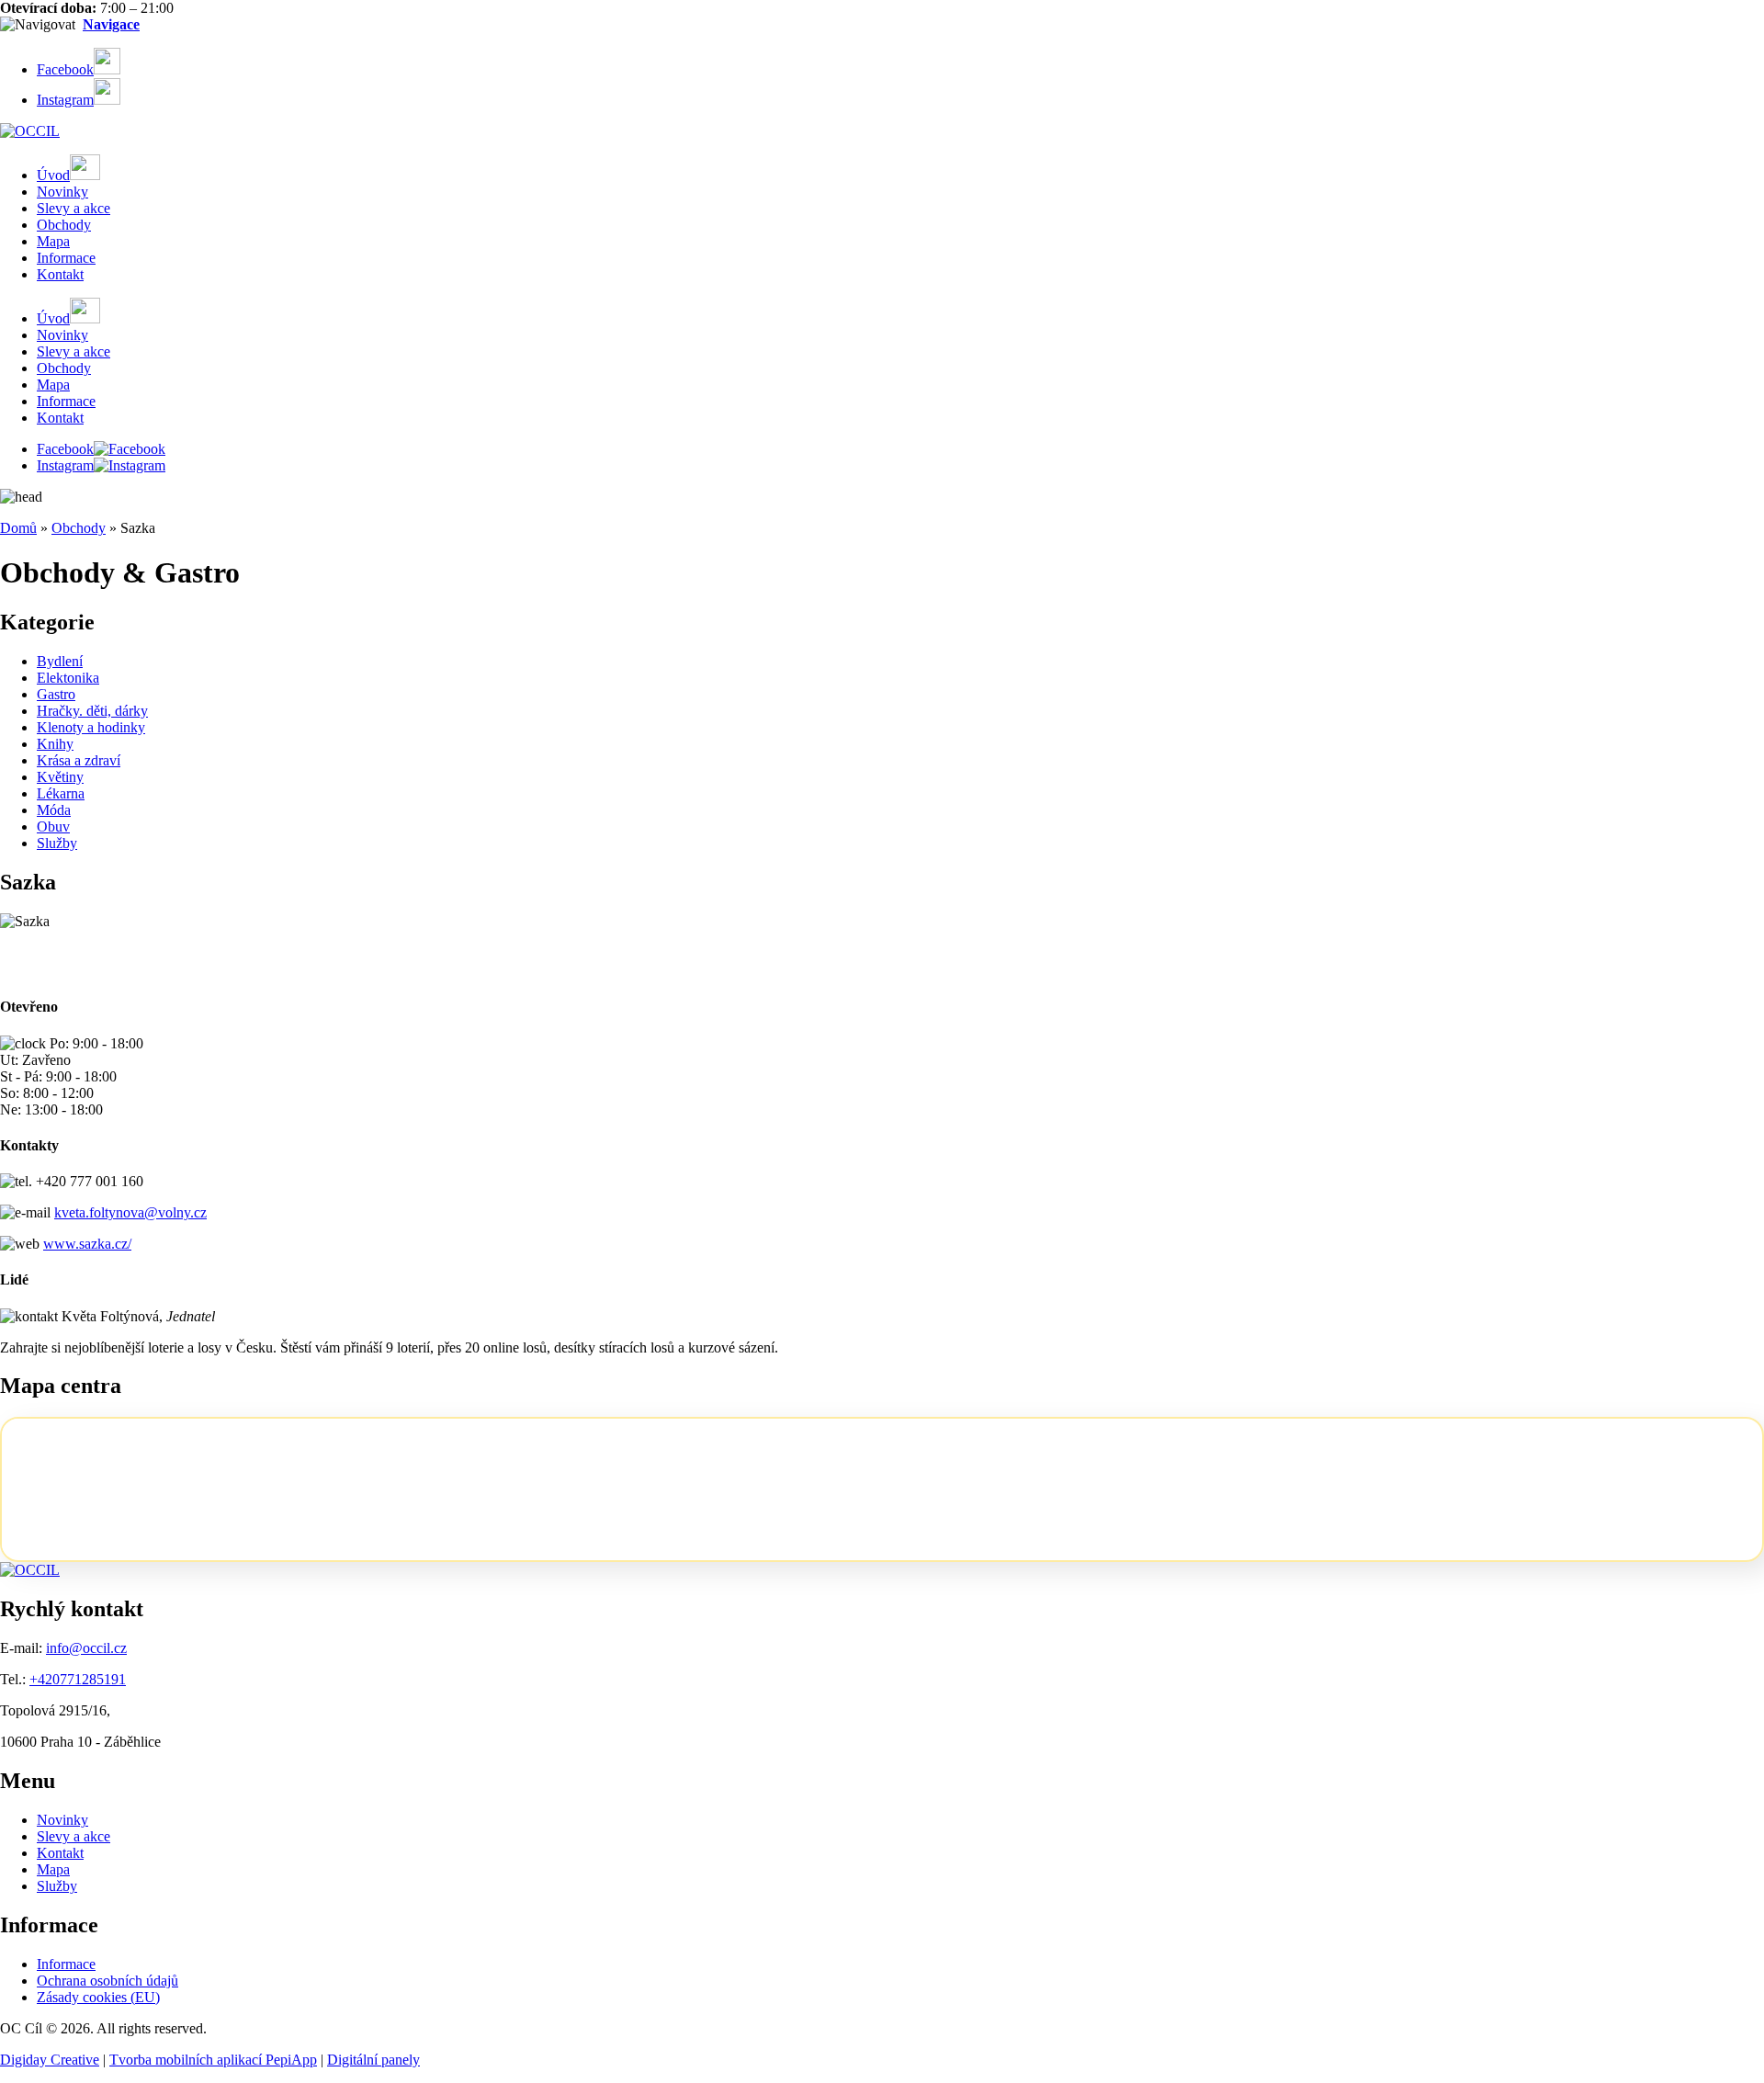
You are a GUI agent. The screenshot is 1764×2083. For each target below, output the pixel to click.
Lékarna (61, 793)
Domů (18, 528)
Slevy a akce (73, 208)
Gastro (56, 694)
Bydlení (60, 661)
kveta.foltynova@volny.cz (130, 1212)
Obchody (64, 225)
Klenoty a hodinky (91, 727)
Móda (54, 810)
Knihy (55, 744)
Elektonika (68, 678)
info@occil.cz (86, 1648)
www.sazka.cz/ (87, 1244)
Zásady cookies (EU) (98, 1997)
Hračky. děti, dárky (92, 711)
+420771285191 (78, 1679)
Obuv (53, 826)
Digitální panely (373, 2060)
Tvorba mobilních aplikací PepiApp (213, 2060)
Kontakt (60, 274)
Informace (66, 258)
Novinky (62, 192)
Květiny (60, 777)
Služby (57, 843)
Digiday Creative (50, 2060)
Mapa (53, 241)
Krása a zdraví (79, 760)
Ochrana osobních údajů (107, 1981)
